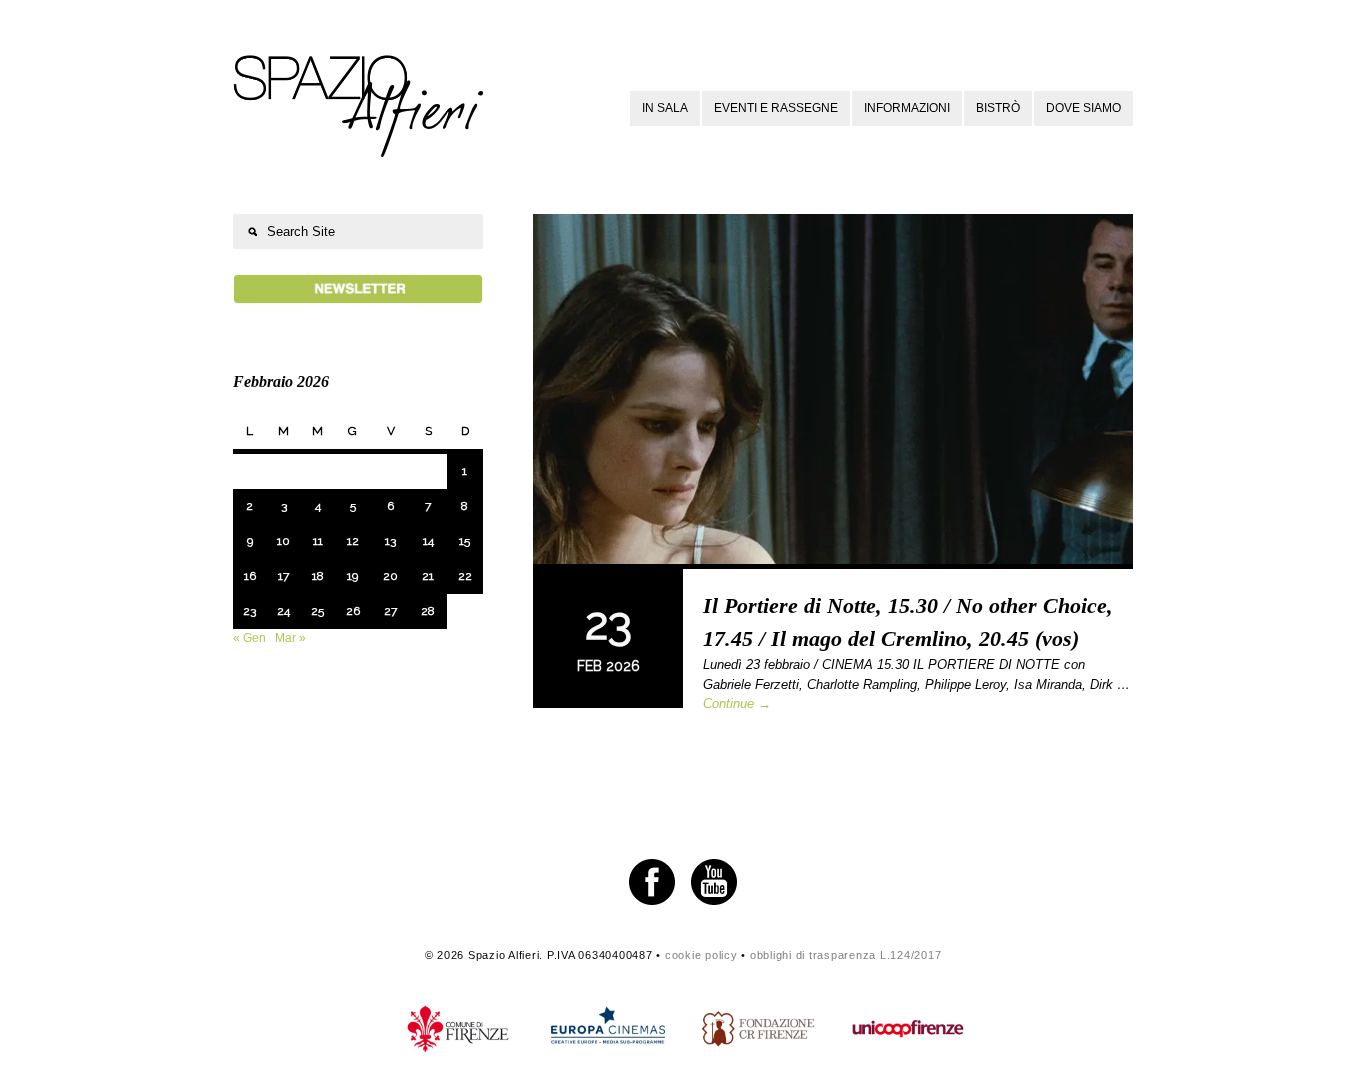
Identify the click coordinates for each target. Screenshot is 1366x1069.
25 (317, 611)
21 (428, 576)
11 (318, 541)
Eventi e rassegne (776, 108)
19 (352, 576)
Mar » (290, 638)
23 (249, 611)
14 (428, 541)
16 (250, 576)
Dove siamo (1083, 108)
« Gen (249, 638)
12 (353, 541)
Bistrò (998, 108)
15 (464, 541)
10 (283, 541)
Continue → (737, 703)
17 (283, 576)
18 (318, 576)
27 (390, 611)
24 (283, 611)
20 (390, 576)
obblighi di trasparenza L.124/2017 (846, 955)
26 (353, 611)
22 (465, 576)
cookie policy (701, 955)
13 (390, 541)
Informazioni (907, 108)
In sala (665, 108)
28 (428, 611)
